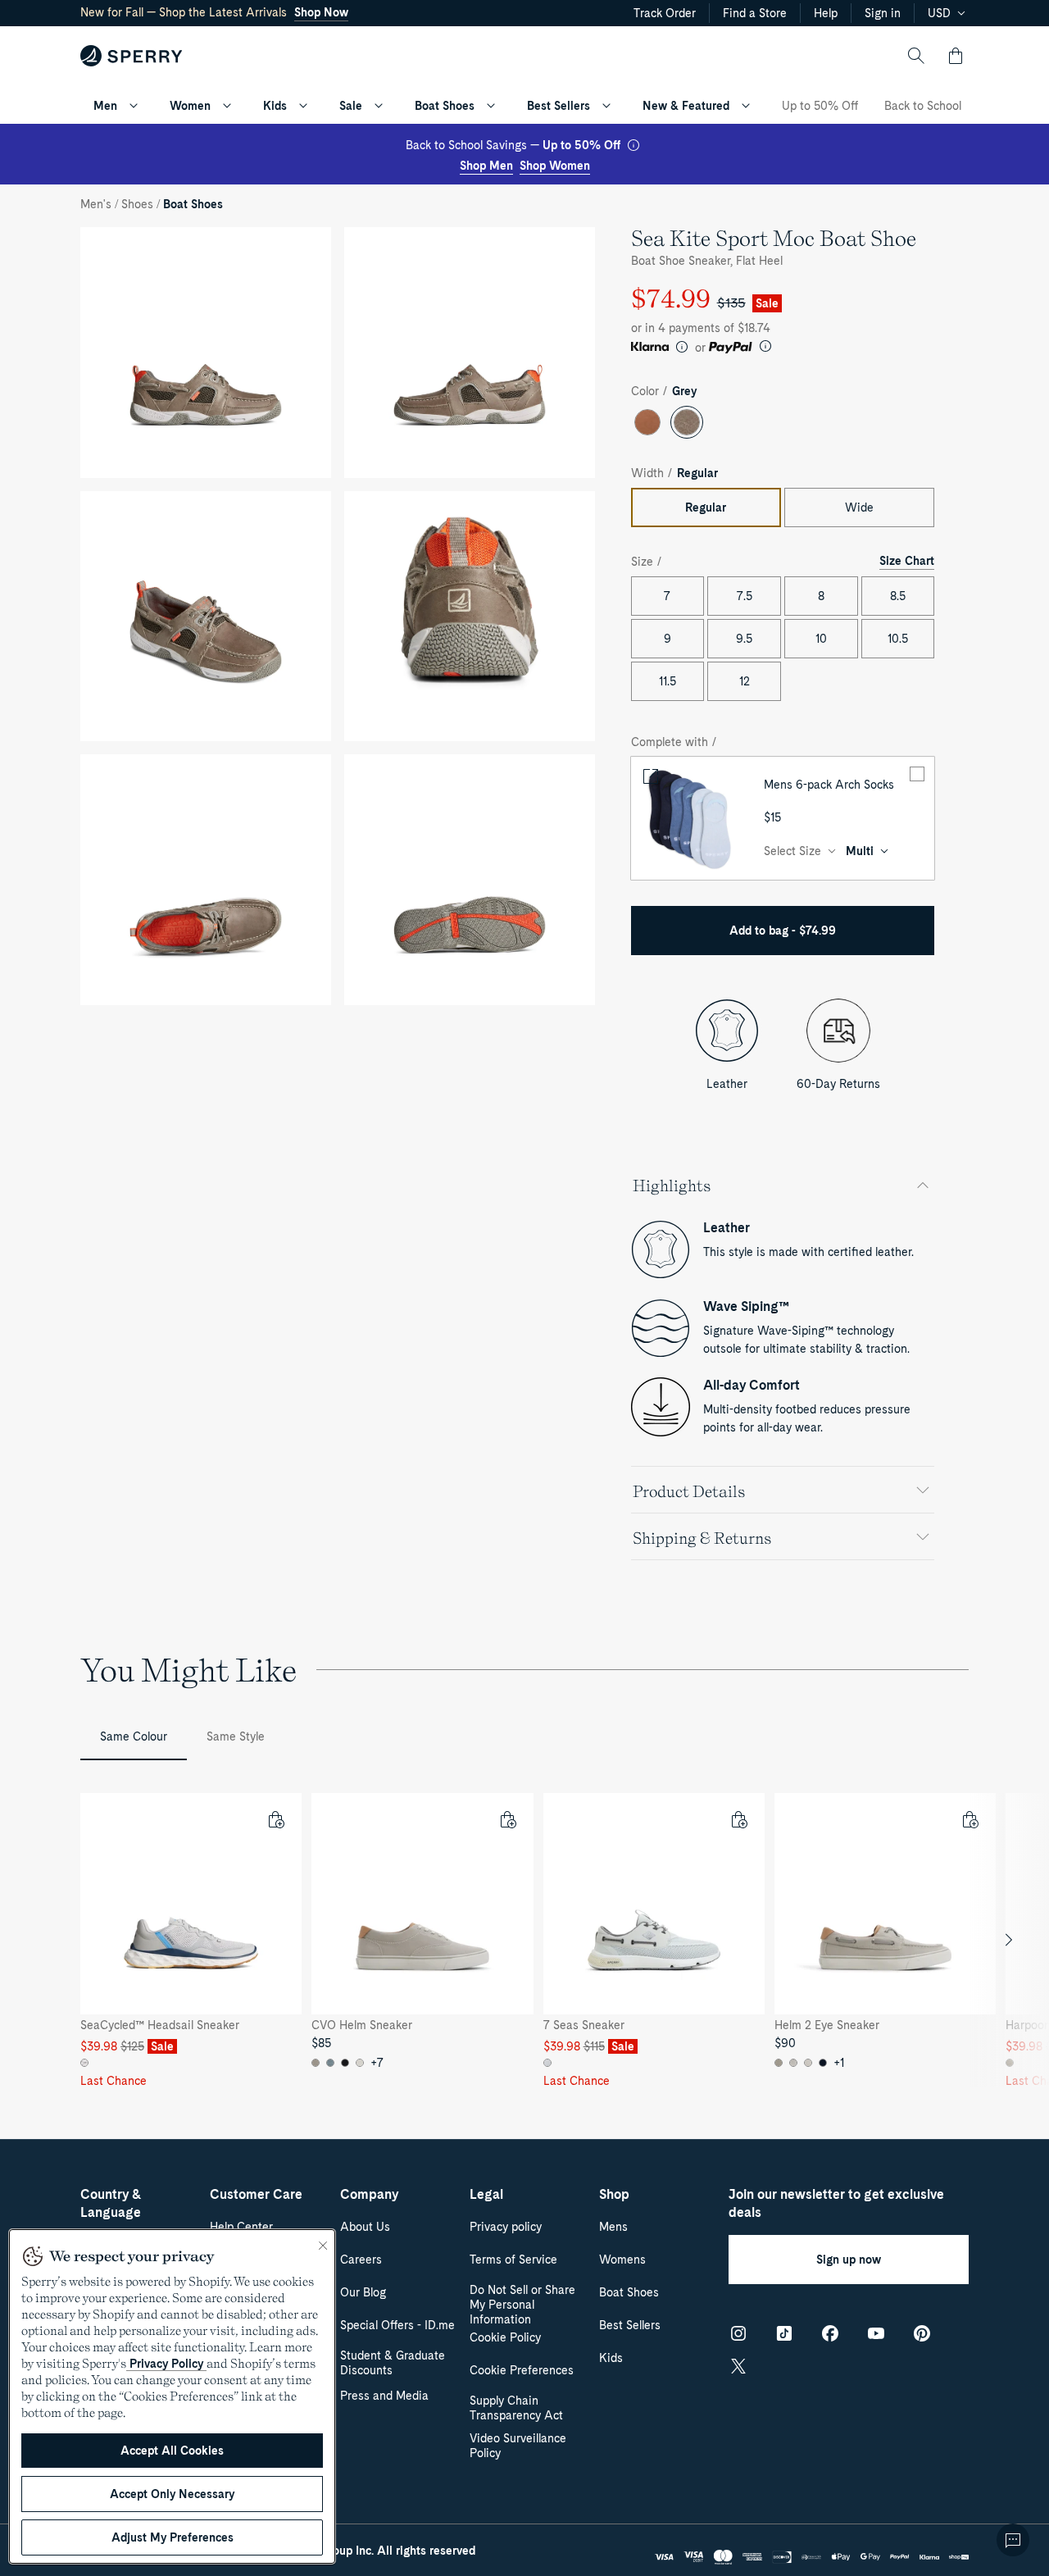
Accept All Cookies (172, 2451)
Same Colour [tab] (134, 1736)
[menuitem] (134, 106)
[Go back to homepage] (132, 56)
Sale (351, 106)
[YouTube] (876, 2333)
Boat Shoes (445, 106)
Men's (96, 204)
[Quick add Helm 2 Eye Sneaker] (970, 1819)
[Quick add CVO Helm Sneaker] (507, 1819)
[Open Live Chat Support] (1013, 2540)
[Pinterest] (922, 2333)
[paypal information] (765, 346)
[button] (956, 56)
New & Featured (686, 106)
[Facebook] (830, 2333)
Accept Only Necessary (172, 2494)
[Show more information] (633, 145)
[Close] (323, 2246)
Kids (275, 106)
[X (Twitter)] (738, 2366)
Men (105, 106)
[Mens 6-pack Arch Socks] (693, 818)
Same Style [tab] (236, 1736)
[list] (524, 1940)
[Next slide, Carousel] (1009, 1940)
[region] (524, 1940)
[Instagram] (738, 2333)
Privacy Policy (166, 2364)
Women (190, 106)
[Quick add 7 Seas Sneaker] (738, 1819)
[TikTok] (784, 2333)
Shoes (137, 204)
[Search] (916, 56)
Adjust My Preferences (173, 2537)
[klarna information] (682, 347)
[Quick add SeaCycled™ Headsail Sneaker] (275, 1819)
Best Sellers (559, 106)
